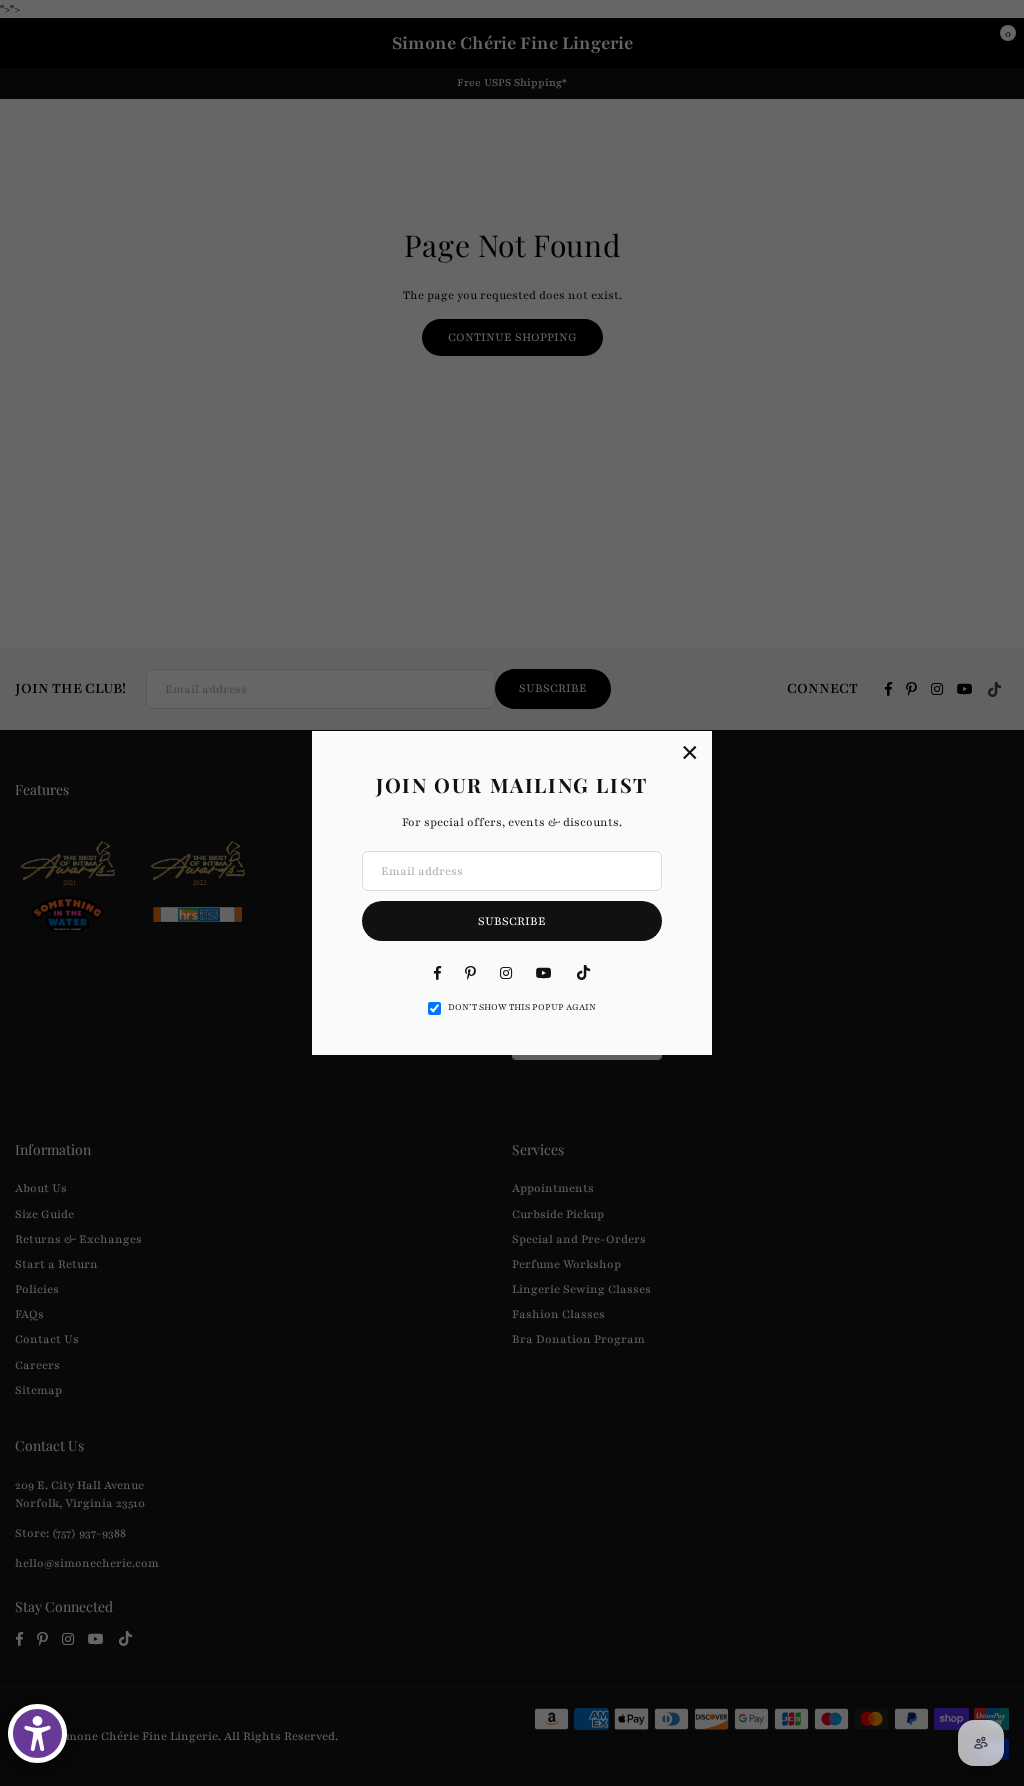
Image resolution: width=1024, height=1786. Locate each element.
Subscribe (512, 921)
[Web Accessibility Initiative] (37, 1733)
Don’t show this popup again (522, 1007)
